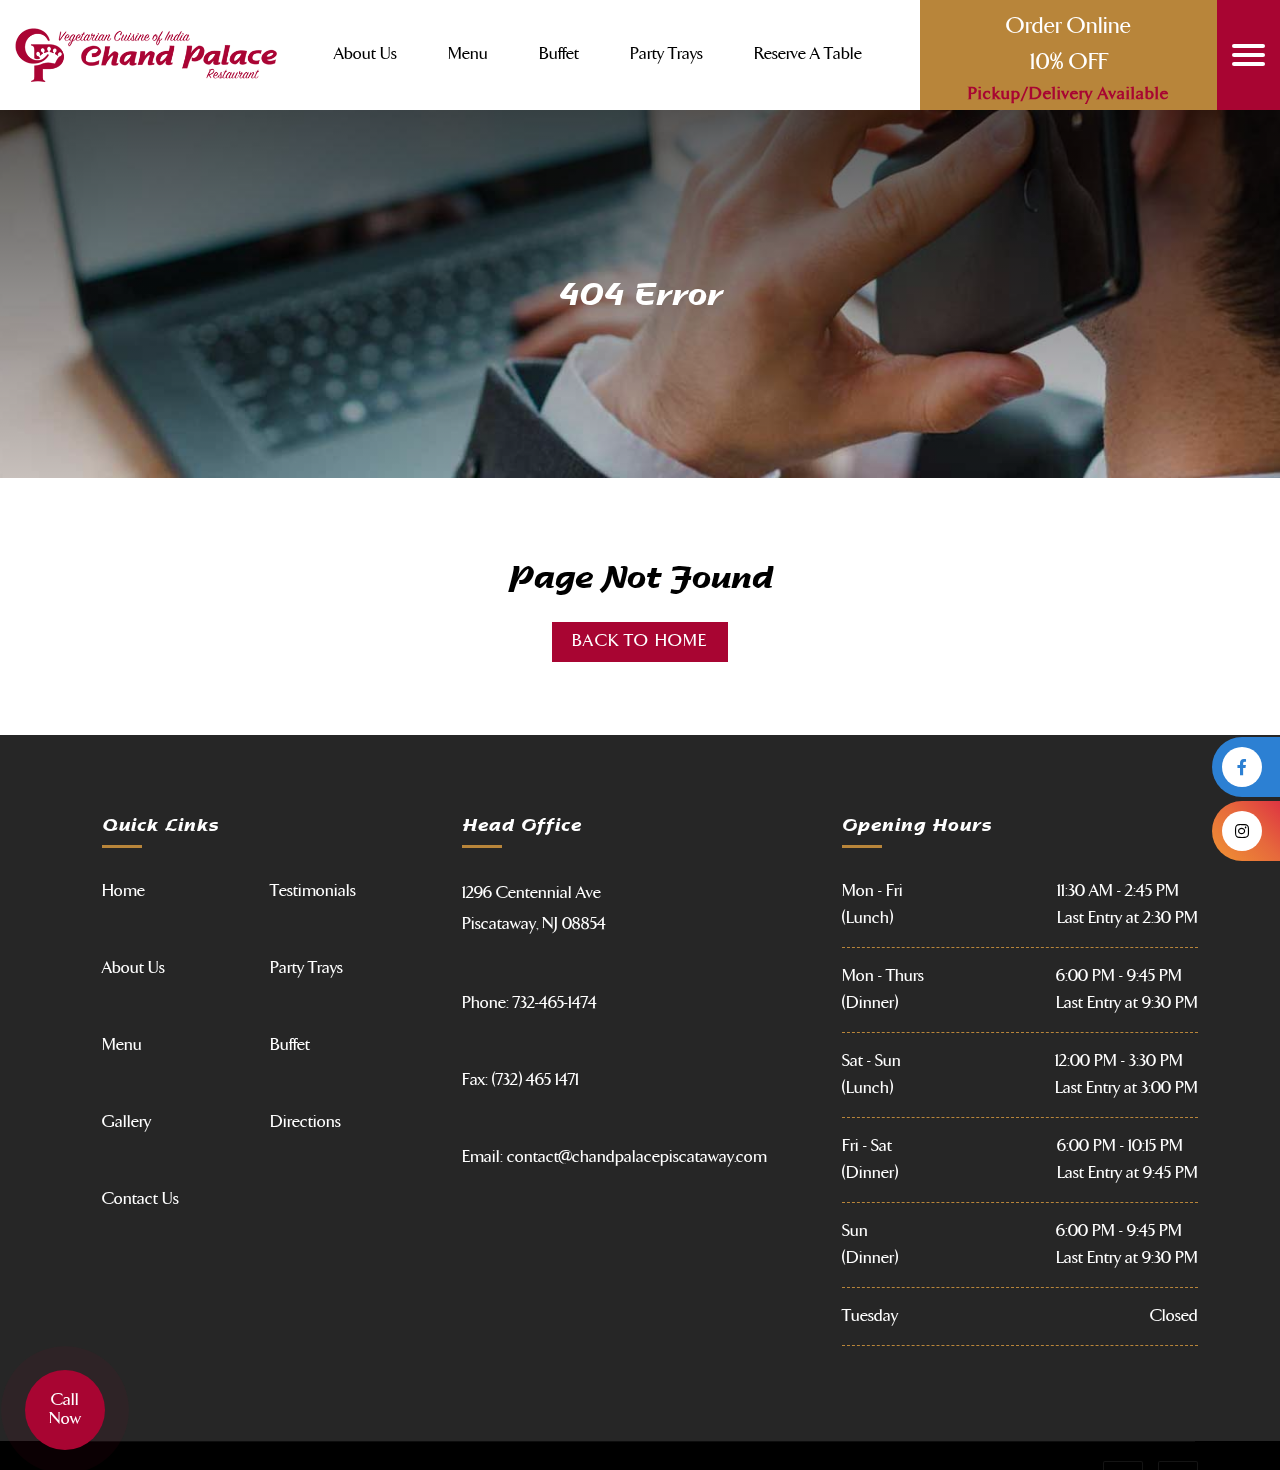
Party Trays (666, 55)
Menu (468, 55)
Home (123, 891)
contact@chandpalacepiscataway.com (637, 1157)
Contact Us (140, 1199)
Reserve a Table (808, 55)
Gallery (126, 1122)
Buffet (559, 55)
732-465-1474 (555, 1003)
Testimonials (313, 891)
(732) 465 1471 (535, 1080)
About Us (365, 55)
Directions (305, 1122)
